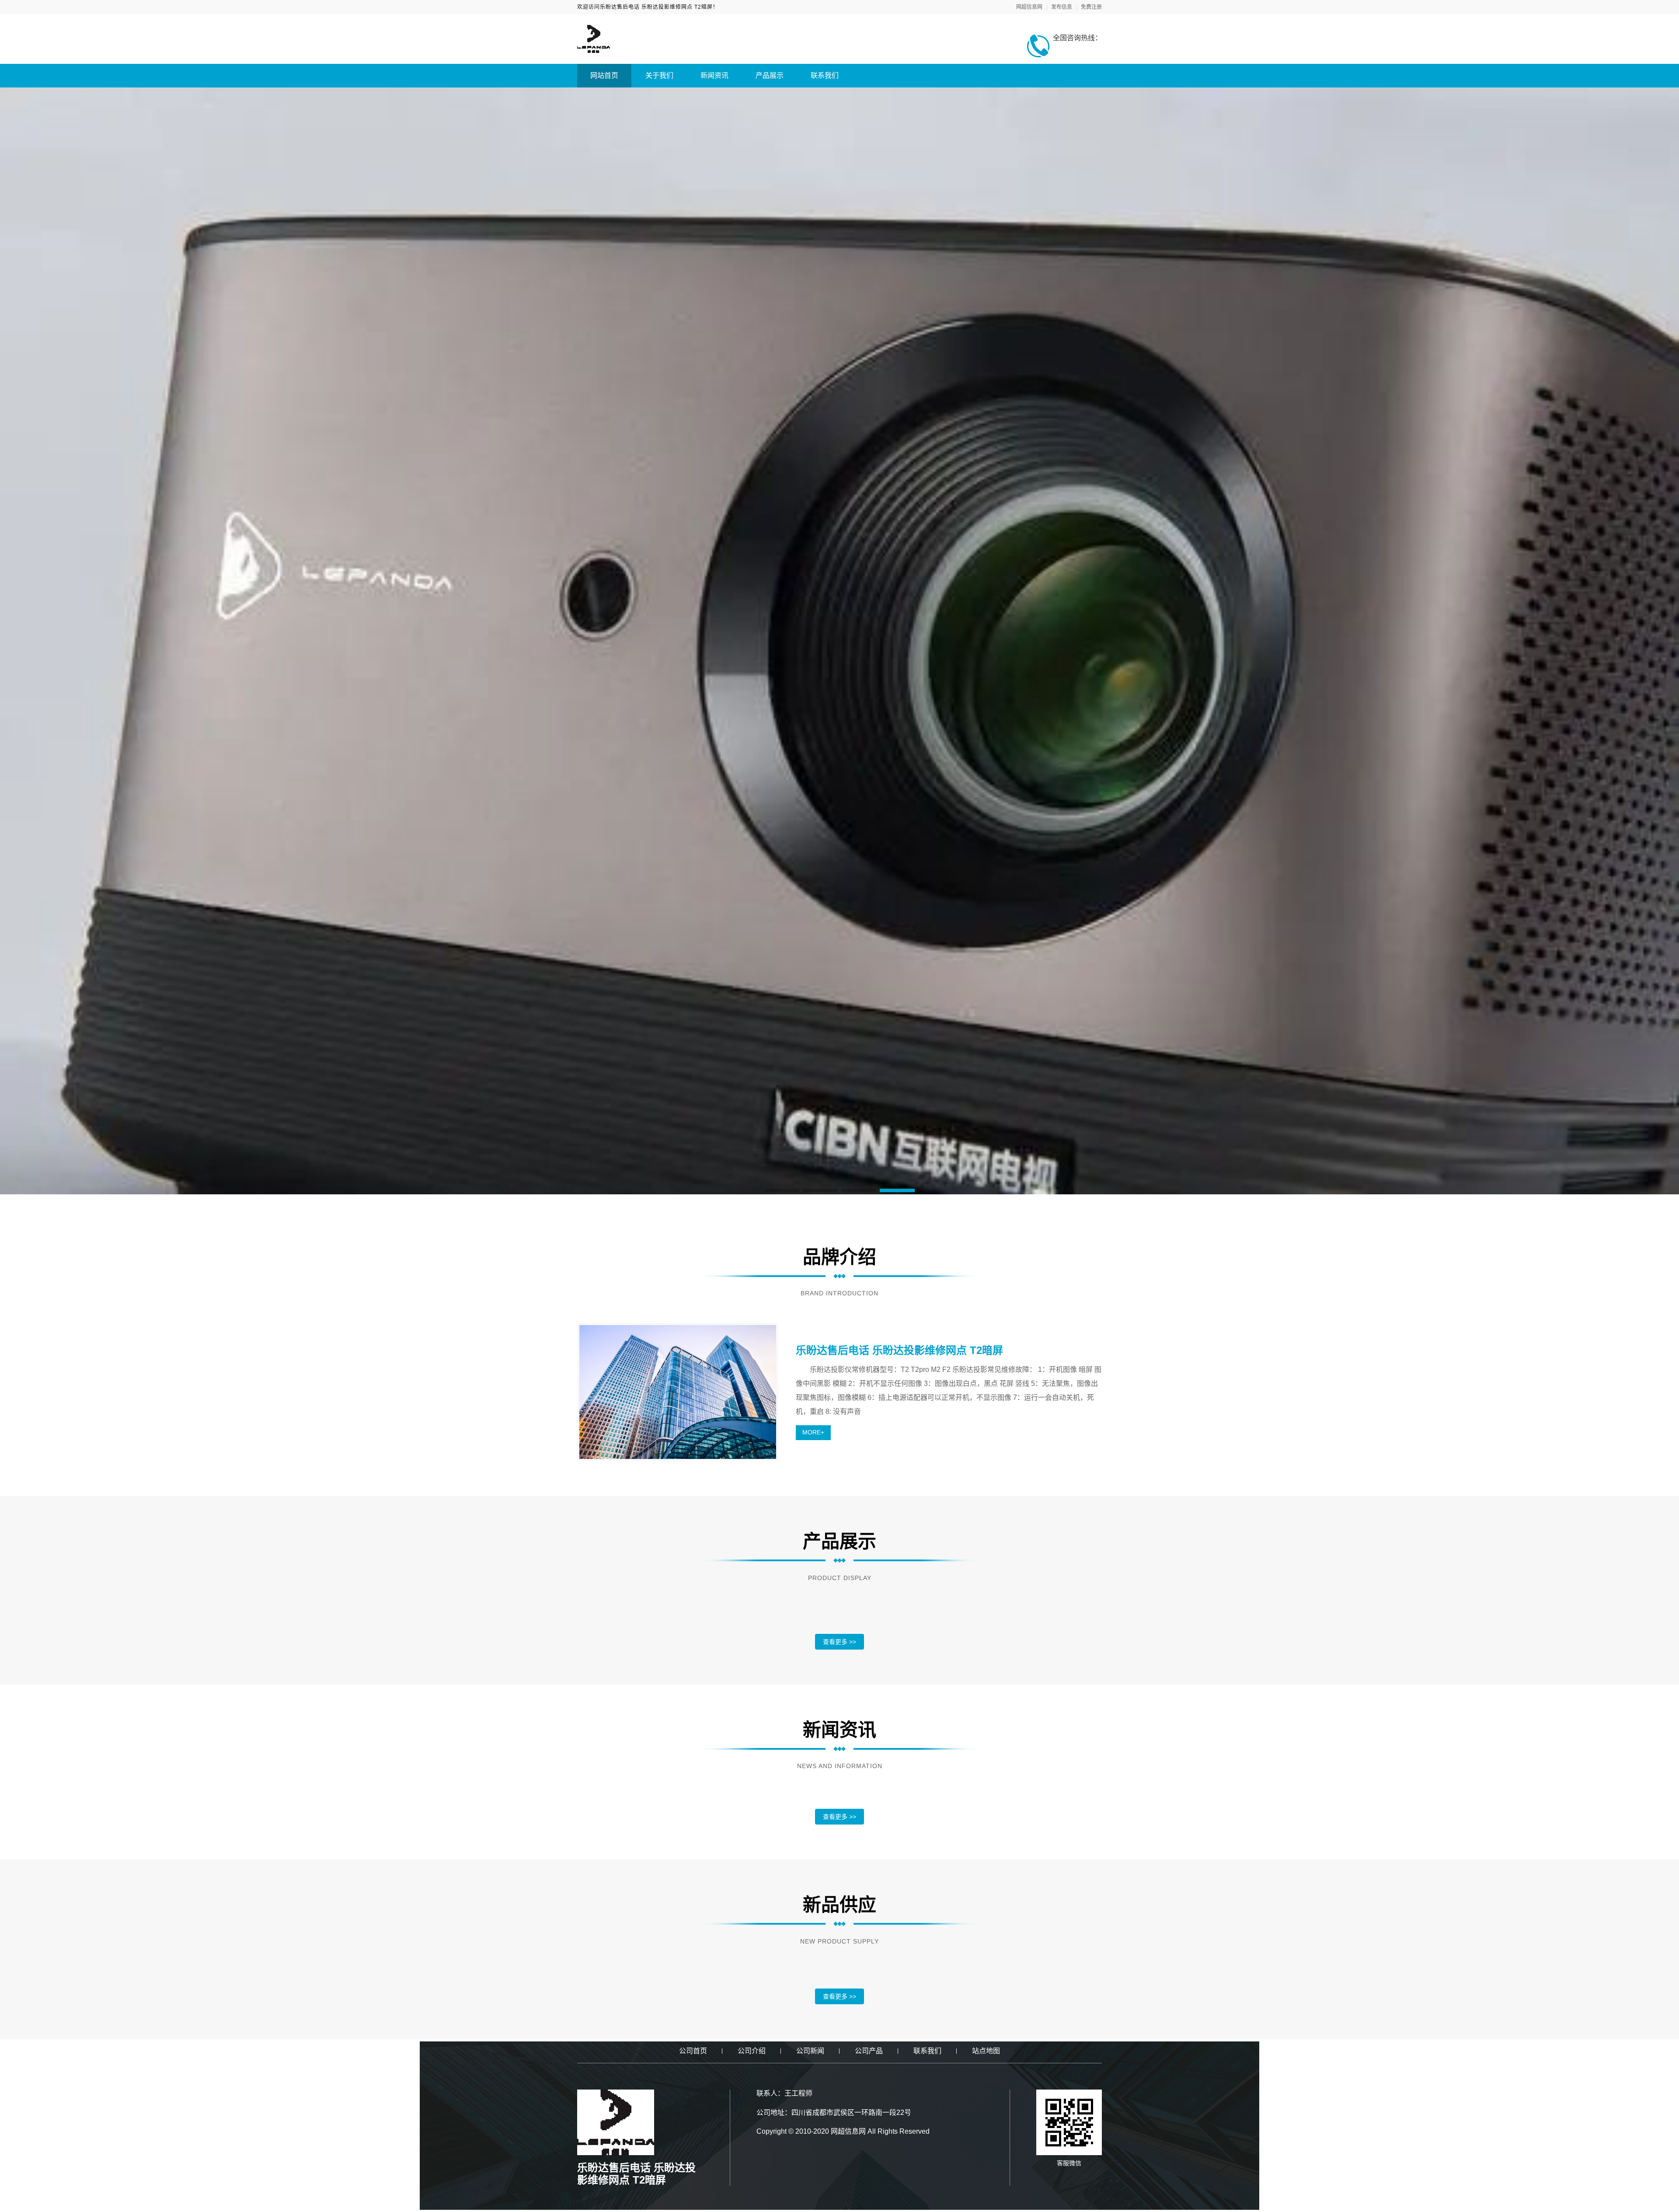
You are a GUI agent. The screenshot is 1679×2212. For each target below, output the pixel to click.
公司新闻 (810, 2051)
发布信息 (1062, 7)
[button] (782, 1190)
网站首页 (604, 75)
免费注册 (1091, 7)
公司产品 (869, 2051)
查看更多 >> (839, 1642)
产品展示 (770, 75)
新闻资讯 (714, 75)
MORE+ (813, 1432)
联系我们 (825, 75)
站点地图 (986, 2051)
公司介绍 (752, 2051)
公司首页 (693, 2051)
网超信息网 (1029, 7)
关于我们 (659, 75)
